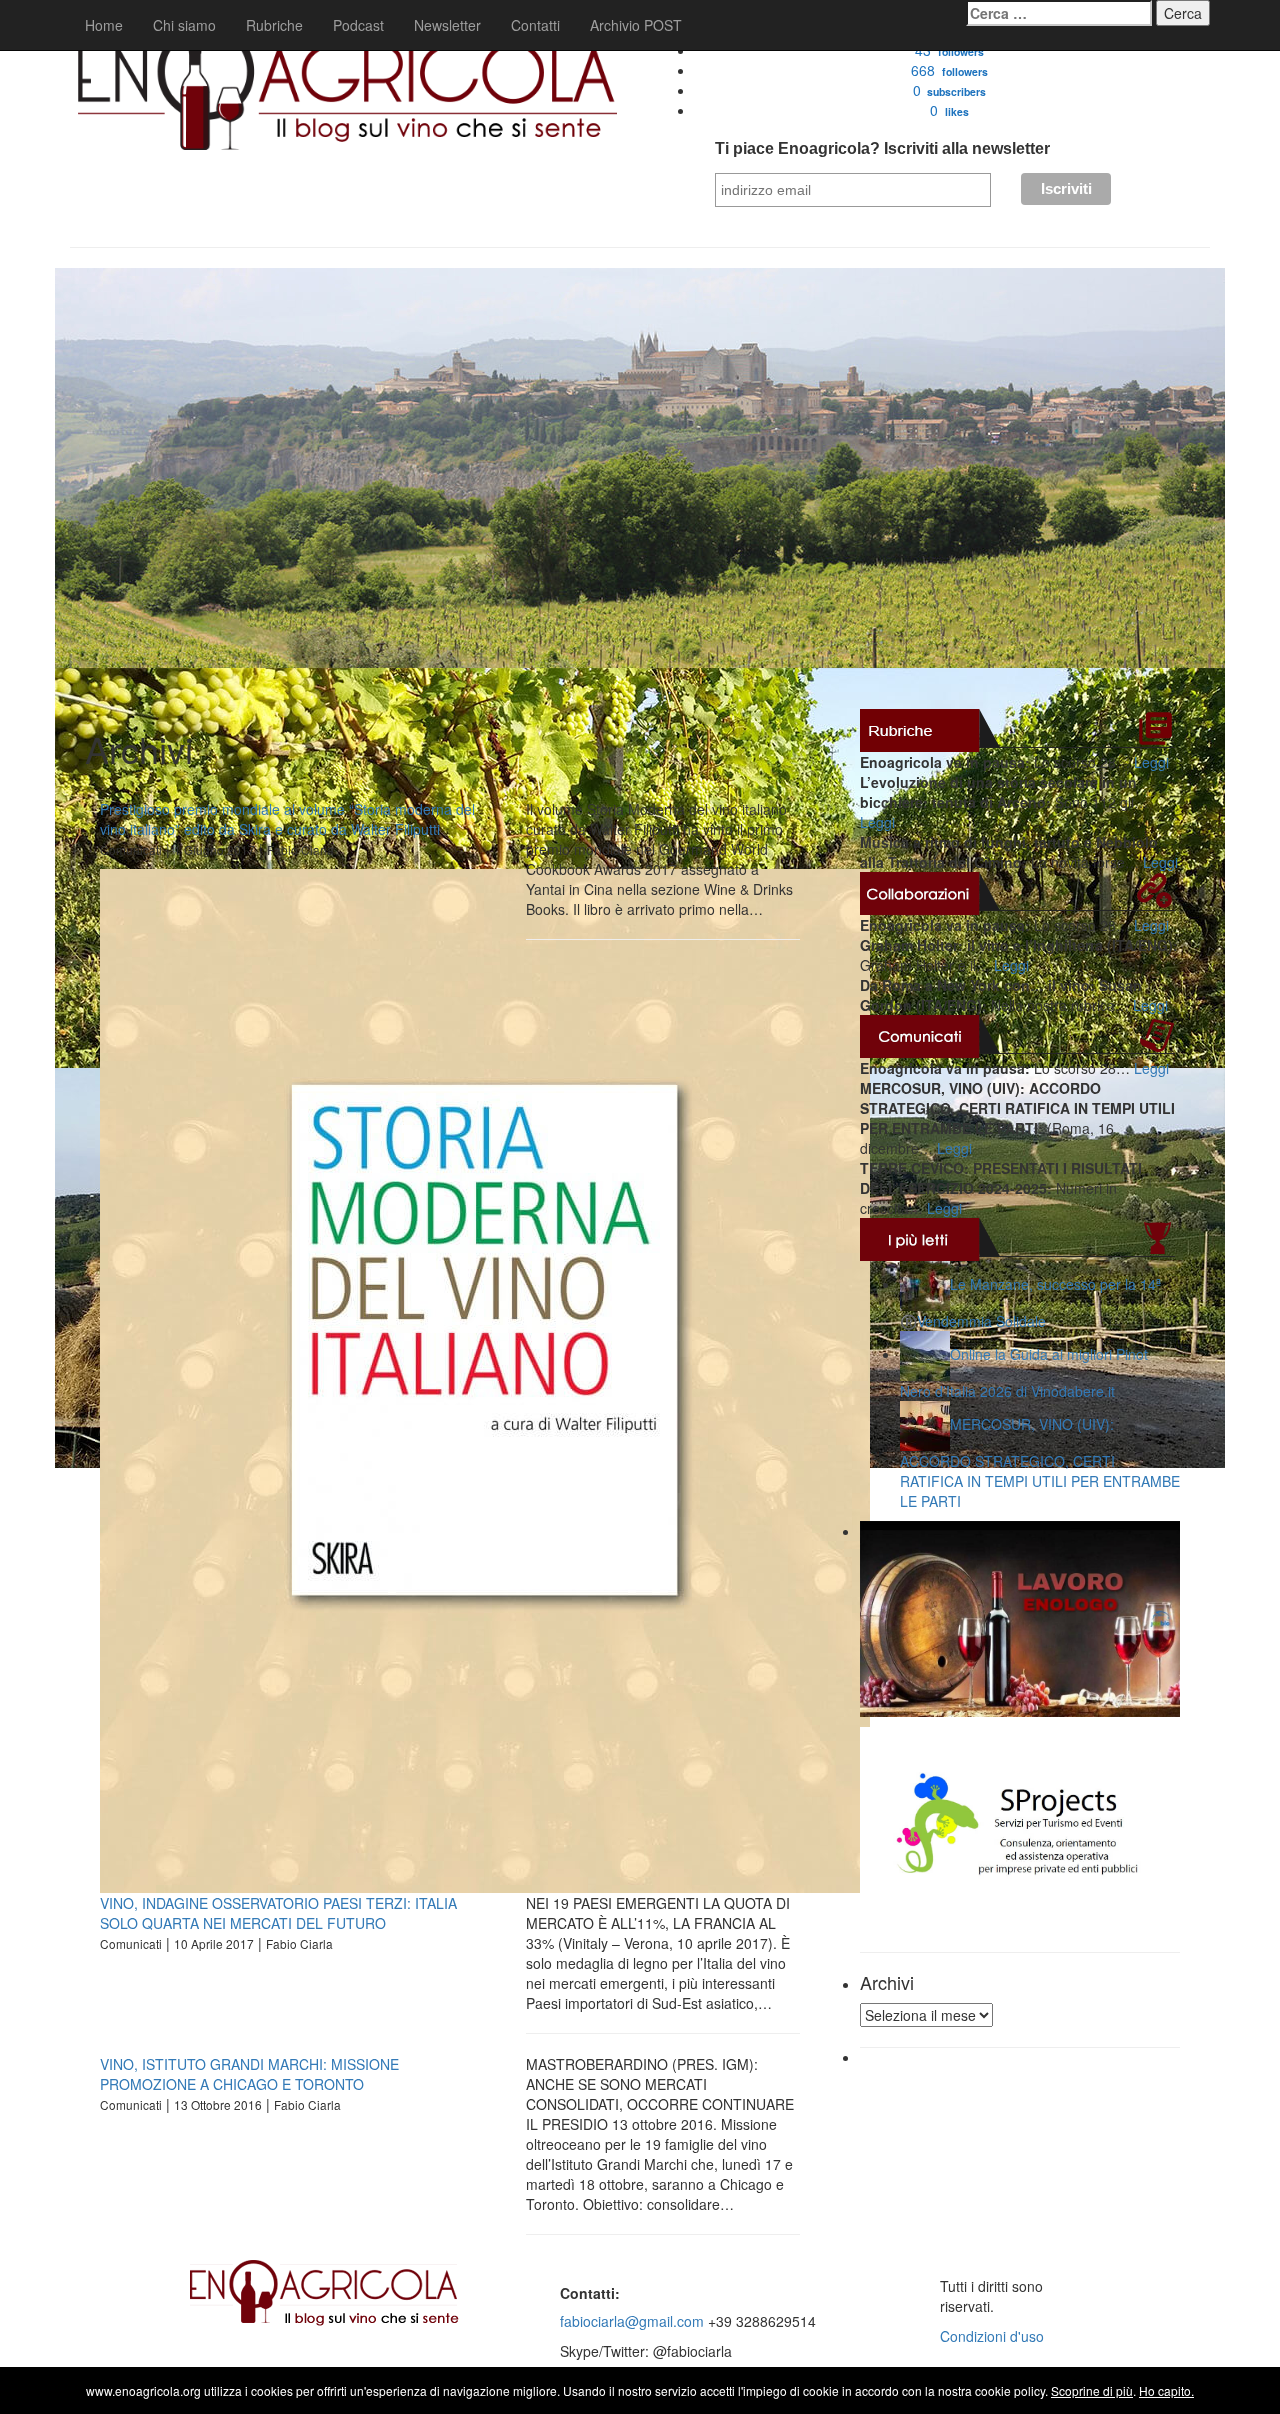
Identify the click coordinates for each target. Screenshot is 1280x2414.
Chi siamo (184, 25)
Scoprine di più (1092, 2390)
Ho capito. (1166, 2390)
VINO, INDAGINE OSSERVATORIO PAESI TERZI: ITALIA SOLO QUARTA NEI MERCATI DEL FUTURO (278, 1913)
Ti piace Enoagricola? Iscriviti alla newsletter (882, 148)
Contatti (535, 25)
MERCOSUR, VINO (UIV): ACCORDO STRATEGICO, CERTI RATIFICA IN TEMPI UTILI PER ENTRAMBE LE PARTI (1040, 1462)
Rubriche (274, 25)
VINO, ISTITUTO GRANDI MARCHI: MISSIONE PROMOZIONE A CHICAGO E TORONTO (249, 2074)
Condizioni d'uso (992, 2336)
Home (104, 25)
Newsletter (447, 25)
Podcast (358, 25)
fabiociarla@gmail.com (632, 2321)
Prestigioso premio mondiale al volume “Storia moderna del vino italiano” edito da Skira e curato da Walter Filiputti (287, 819)
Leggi (1151, 762)
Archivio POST (636, 25)
